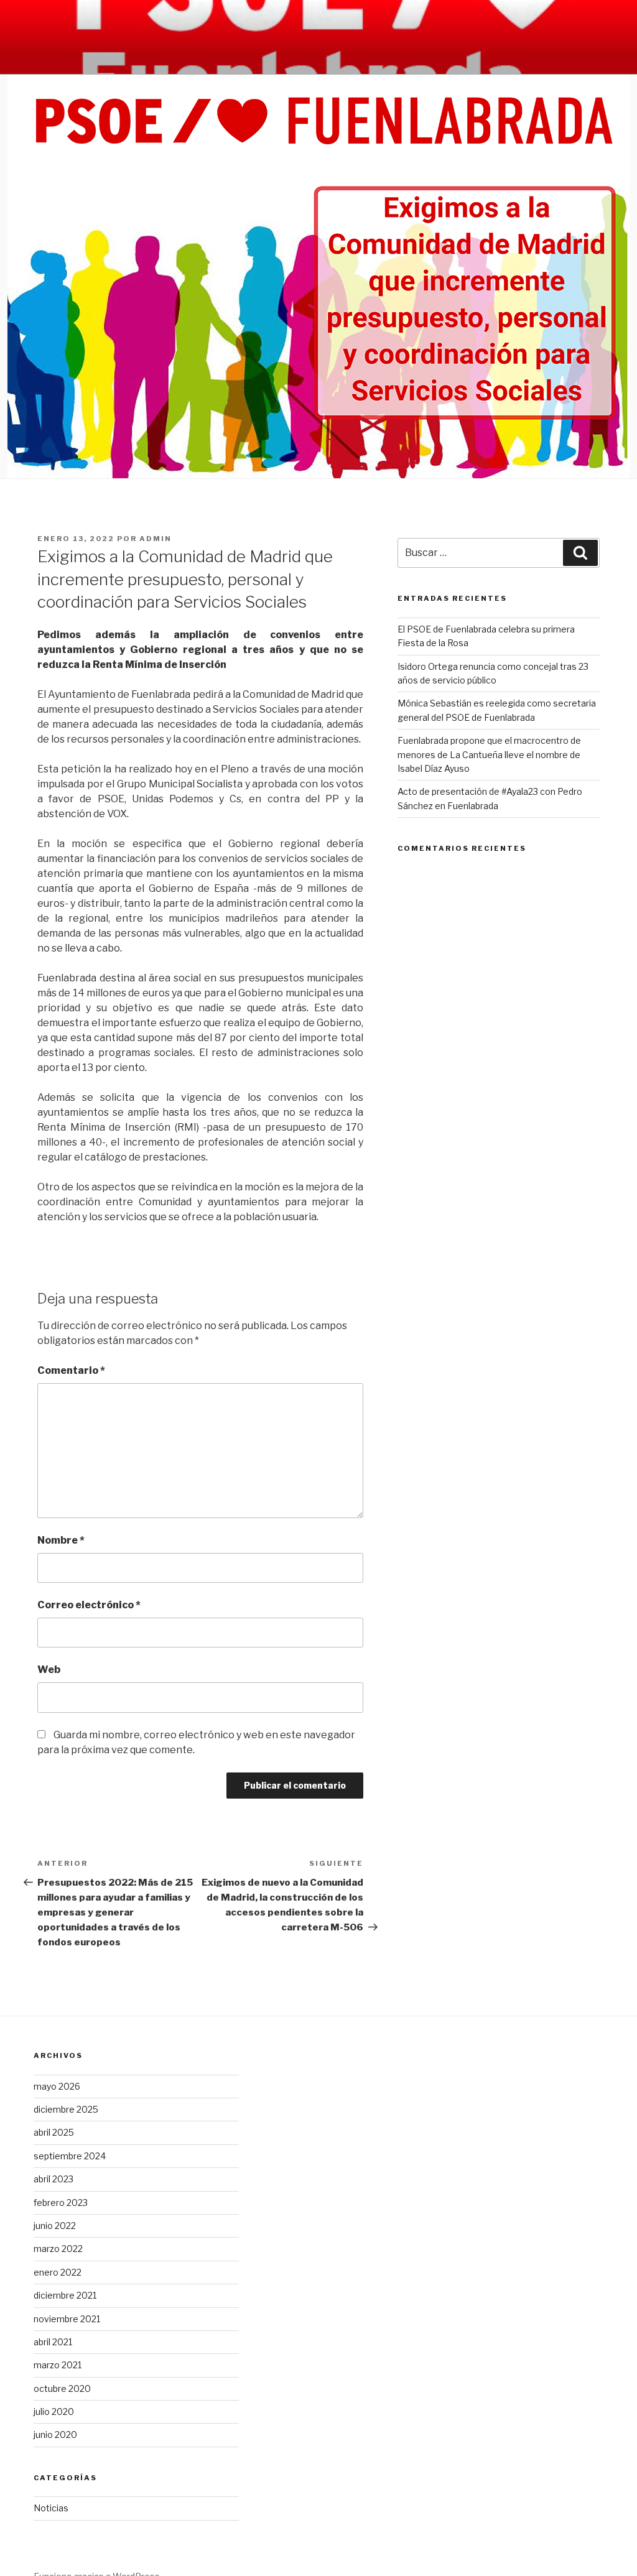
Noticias (51, 2508)
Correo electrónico (89, 1605)
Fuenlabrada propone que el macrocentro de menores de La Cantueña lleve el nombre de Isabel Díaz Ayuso (489, 754)
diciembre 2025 (66, 2109)
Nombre (61, 1540)
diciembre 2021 (65, 2295)
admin (156, 539)
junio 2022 (55, 2226)
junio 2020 (55, 2435)
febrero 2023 (61, 2203)
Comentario (71, 1370)
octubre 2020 (62, 2388)
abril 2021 (53, 2342)
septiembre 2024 (70, 2156)
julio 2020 (54, 2412)
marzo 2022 (58, 2249)
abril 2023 (53, 2179)
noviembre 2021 (67, 2319)
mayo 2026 (57, 2086)
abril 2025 (54, 2132)
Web (49, 1670)
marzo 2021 (58, 2365)
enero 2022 (58, 2272)
